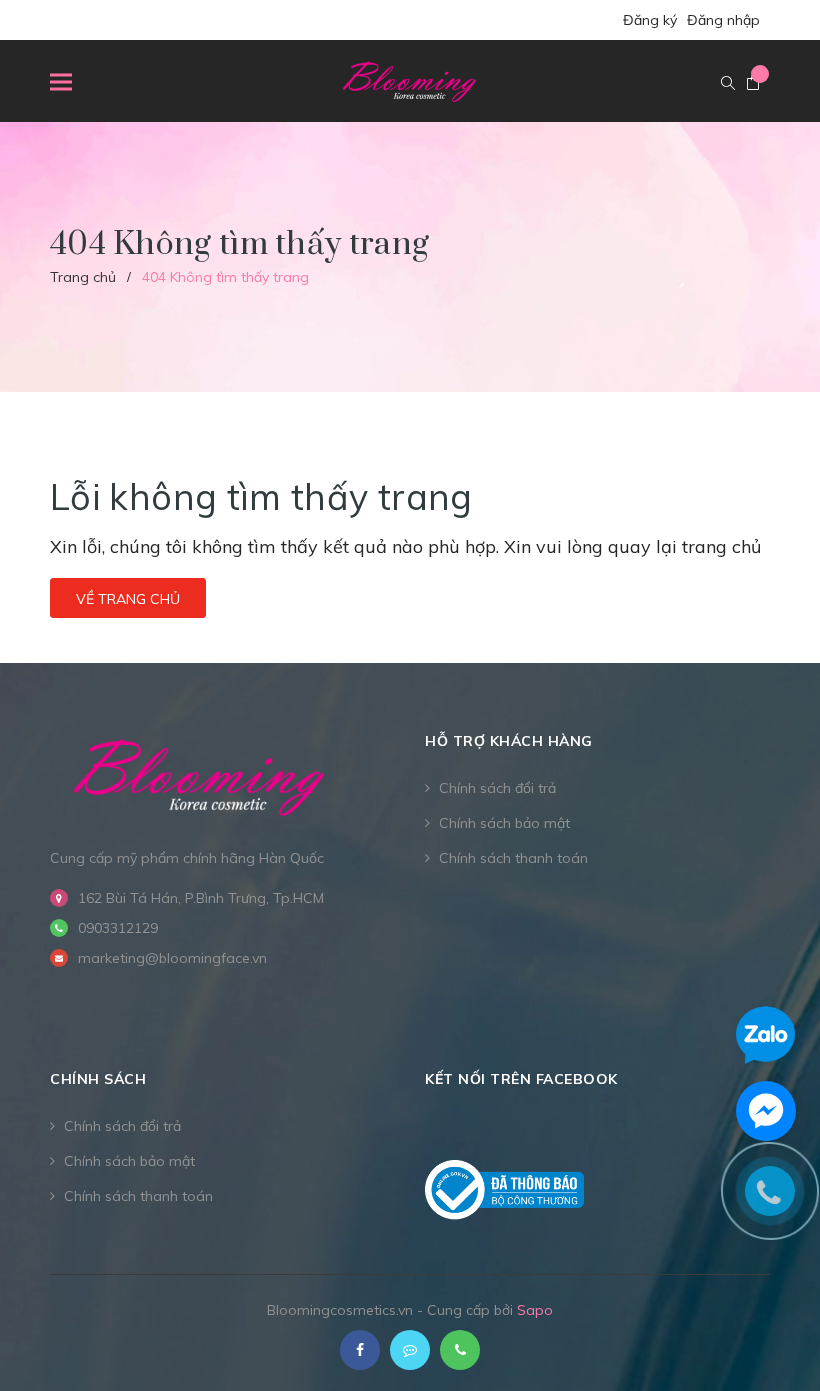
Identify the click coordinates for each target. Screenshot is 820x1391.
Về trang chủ (128, 599)
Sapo (535, 1310)
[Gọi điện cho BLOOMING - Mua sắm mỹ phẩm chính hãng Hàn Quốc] (460, 1350)
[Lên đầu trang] (770, 1326)
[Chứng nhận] (504, 1190)
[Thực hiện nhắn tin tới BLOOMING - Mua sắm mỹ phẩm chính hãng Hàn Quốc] (410, 1350)
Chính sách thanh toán (513, 858)
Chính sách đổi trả (497, 788)
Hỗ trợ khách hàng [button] (509, 741)
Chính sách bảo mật (504, 823)
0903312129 (118, 928)
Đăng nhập (723, 20)
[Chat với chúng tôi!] (766, 1111)
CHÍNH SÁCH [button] (98, 1079)
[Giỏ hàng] (753, 84)
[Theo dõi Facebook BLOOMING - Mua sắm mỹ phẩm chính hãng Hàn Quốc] (360, 1350)
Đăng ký (650, 20)
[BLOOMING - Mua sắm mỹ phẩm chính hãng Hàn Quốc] (200, 775)
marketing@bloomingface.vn (172, 958)
